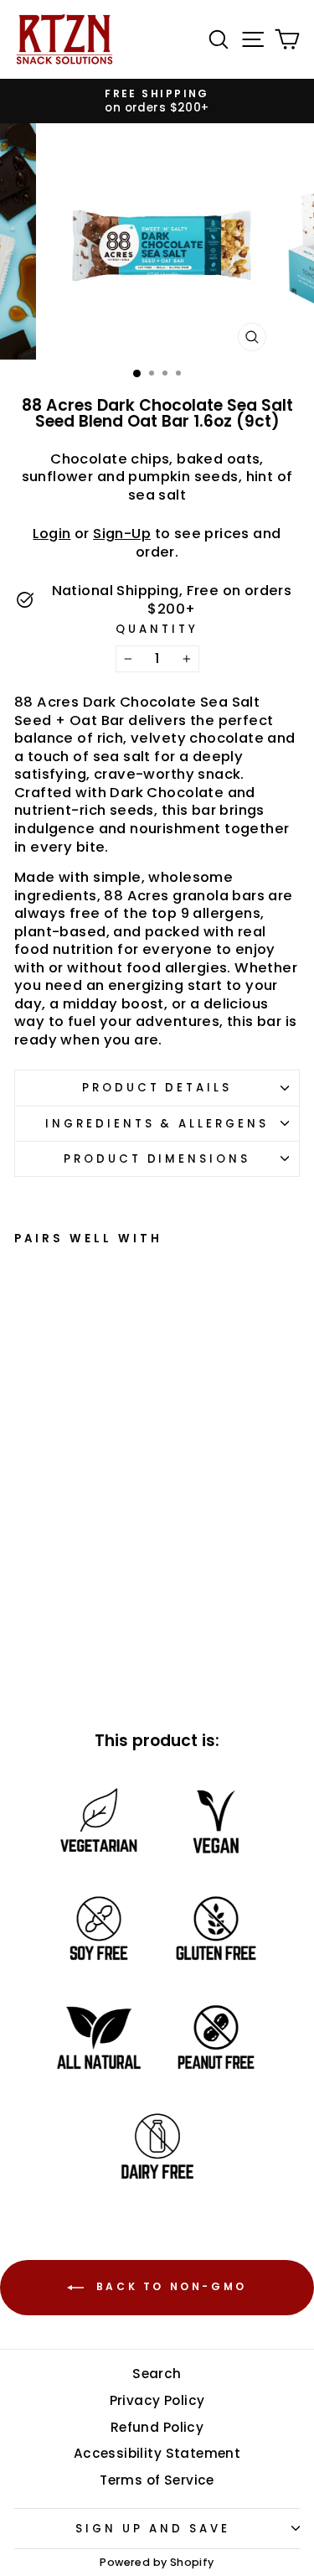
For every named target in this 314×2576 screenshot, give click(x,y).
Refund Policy (157, 2427)
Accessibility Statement (157, 2453)
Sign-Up (122, 534)
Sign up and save (153, 2529)
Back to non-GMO (169, 2287)
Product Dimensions (157, 1159)
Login (51, 534)
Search (157, 2374)
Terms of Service (157, 2480)
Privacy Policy (157, 2400)
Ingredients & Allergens (157, 1124)
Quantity (157, 629)
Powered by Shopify (157, 2562)
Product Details (157, 1088)
